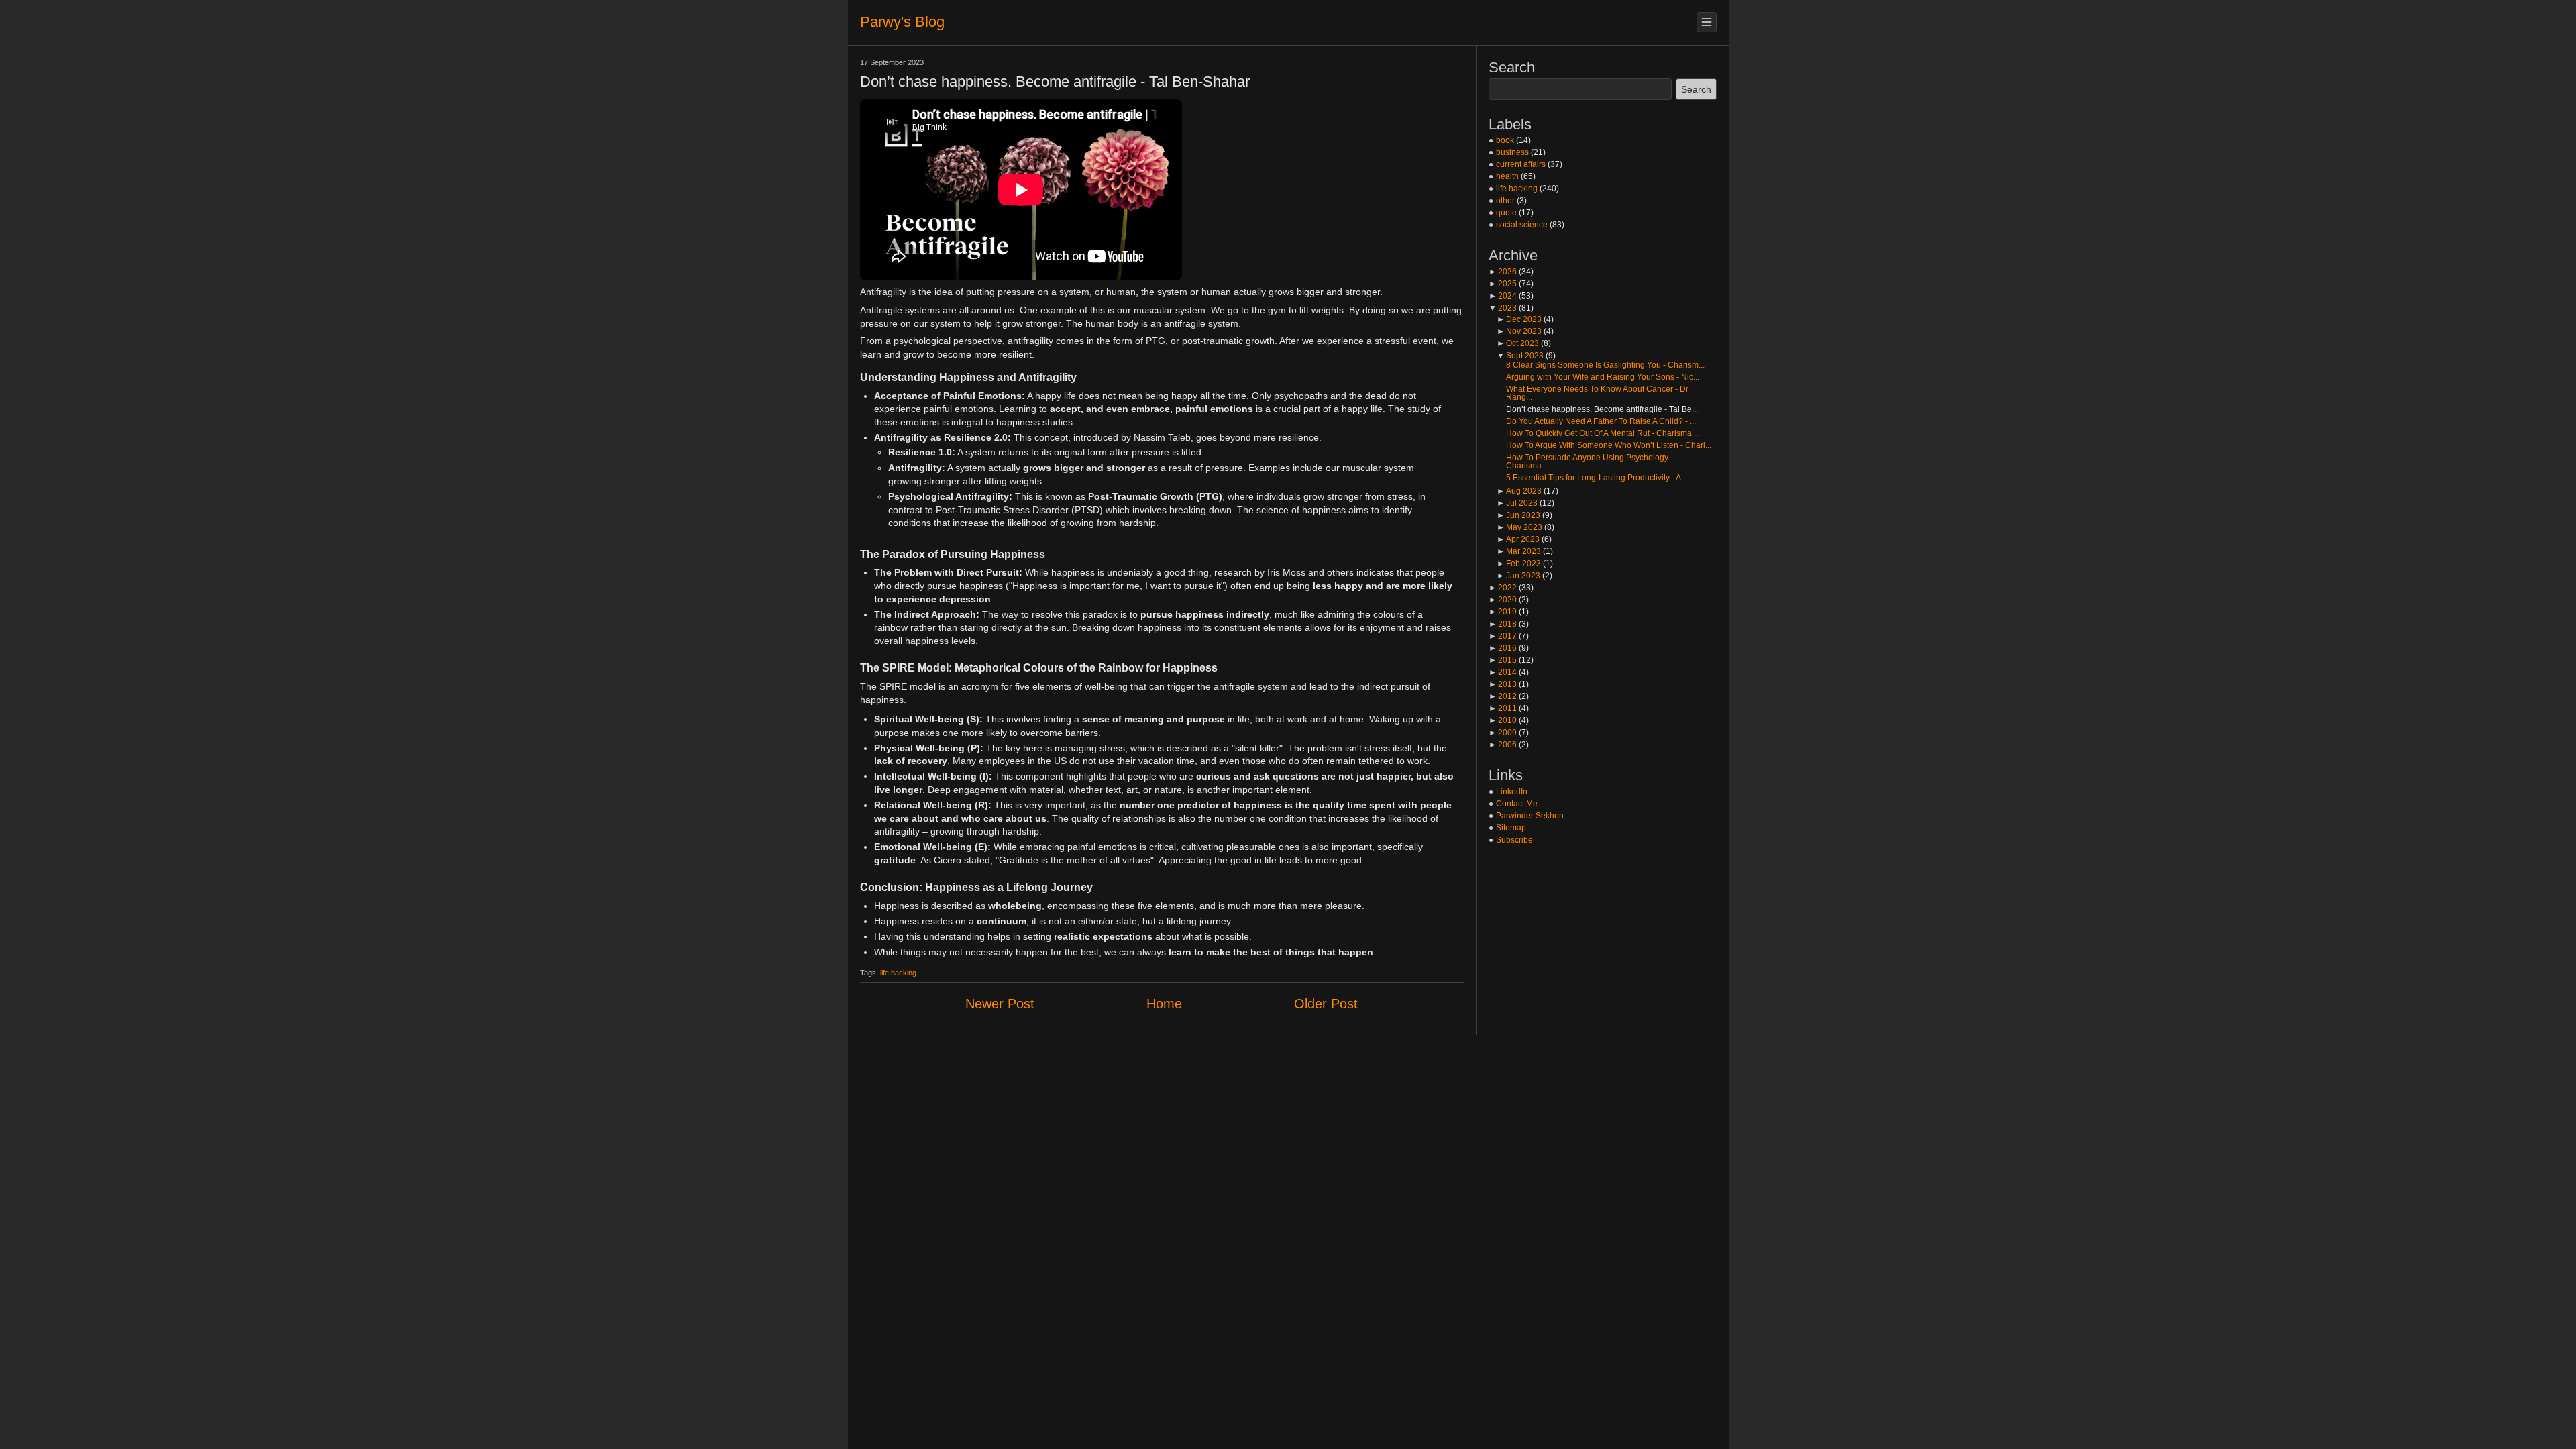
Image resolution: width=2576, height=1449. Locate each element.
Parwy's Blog (902, 22)
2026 (1503, 272)
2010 (1503, 720)
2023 (1503, 308)
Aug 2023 (1519, 491)
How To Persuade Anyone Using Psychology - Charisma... (1590, 462)
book (1505, 140)
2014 (1503, 672)
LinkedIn (1512, 792)
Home (1164, 1004)
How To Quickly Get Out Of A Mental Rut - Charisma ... (1603, 433)
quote (1506, 213)
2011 (1503, 708)
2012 (1503, 696)
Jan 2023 (1518, 576)
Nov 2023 (1519, 331)
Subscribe (1514, 840)
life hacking (898, 973)
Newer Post (1000, 1004)
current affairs (1521, 164)
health (1507, 176)
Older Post (1326, 1004)
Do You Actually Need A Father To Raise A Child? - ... (1601, 421)
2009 (1503, 733)
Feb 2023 (1519, 563)
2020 (1503, 600)
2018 (1503, 624)
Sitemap (1511, 828)
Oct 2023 (1518, 343)
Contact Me (1517, 804)
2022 (1503, 588)
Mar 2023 (1519, 551)
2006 (1503, 745)
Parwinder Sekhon (1530, 816)
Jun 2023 (1518, 515)
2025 (1503, 284)
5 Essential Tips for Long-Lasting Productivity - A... (1597, 478)
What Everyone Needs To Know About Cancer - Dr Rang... (1597, 393)
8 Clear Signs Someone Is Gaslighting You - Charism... (1605, 365)
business (1512, 152)
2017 (1503, 636)
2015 (1503, 660)
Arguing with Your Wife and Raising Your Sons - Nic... (1603, 377)
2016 (1503, 648)
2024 (1503, 296)
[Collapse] (1707, 22)
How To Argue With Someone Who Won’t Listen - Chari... (1609, 445)
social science (1522, 225)
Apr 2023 (1518, 539)
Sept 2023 (1520, 356)
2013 (1503, 684)
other (1505, 201)
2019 (1503, 612)
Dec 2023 (1519, 319)
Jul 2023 (1517, 503)
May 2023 (1519, 527)
